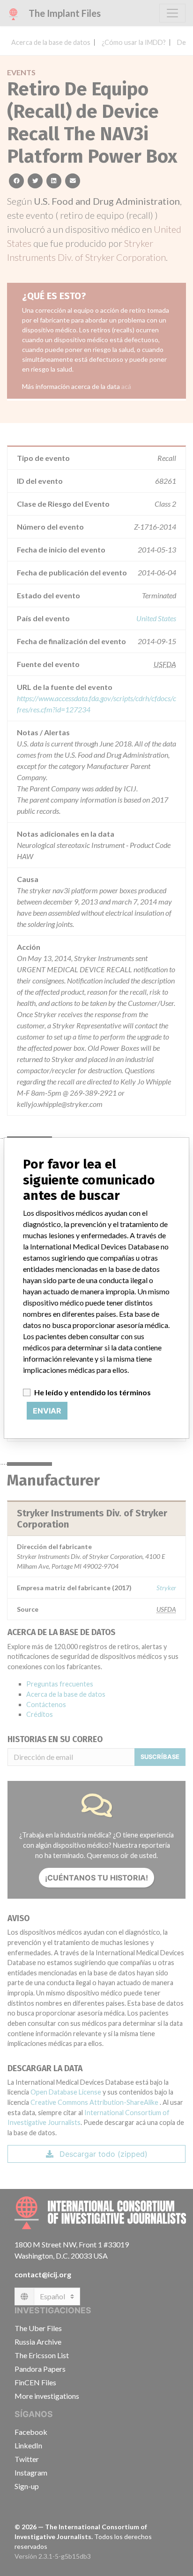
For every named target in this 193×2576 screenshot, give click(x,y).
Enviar (47, 1411)
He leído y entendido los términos (93, 1392)
